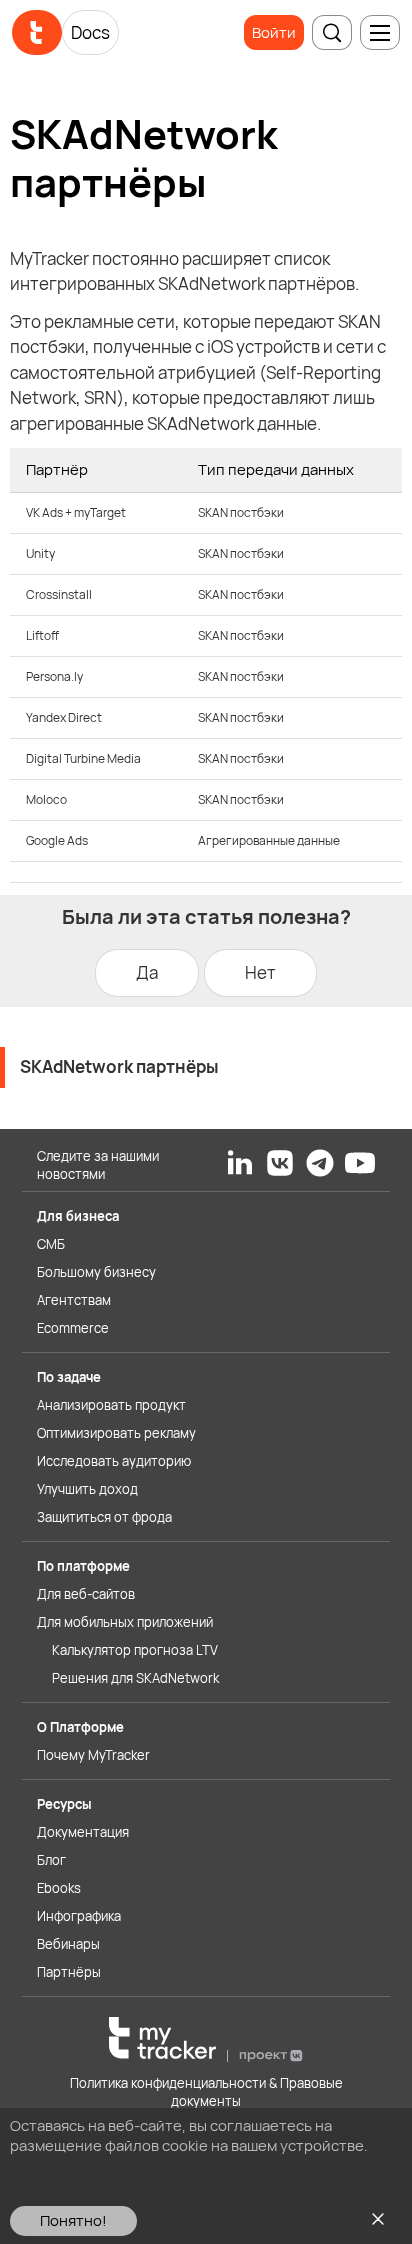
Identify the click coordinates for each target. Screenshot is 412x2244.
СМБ (51, 1244)
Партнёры (69, 1972)
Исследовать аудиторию (114, 1461)
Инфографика (79, 1916)
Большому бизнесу (96, 1272)
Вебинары (68, 1944)
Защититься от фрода (104, 1517)
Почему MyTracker (93, 1755)
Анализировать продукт (111, 1405)
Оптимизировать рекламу (116, 1433)
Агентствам (74, 1300)
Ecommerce (73, 1328)
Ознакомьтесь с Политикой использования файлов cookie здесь (193, 2175)
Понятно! (73, 2220)
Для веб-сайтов (86, 1594)
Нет (260, 972)
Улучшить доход (87, 1489)
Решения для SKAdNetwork (135, 1678)
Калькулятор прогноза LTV (135, 1650)
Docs (90, 32)
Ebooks (59, 1888)
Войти (274, 32)
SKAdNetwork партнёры (119, 1066)
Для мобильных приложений (125, 1622)
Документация (83, 1832)
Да (147, 972)
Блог (51, 1860)
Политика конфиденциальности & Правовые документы (206, 2092)
